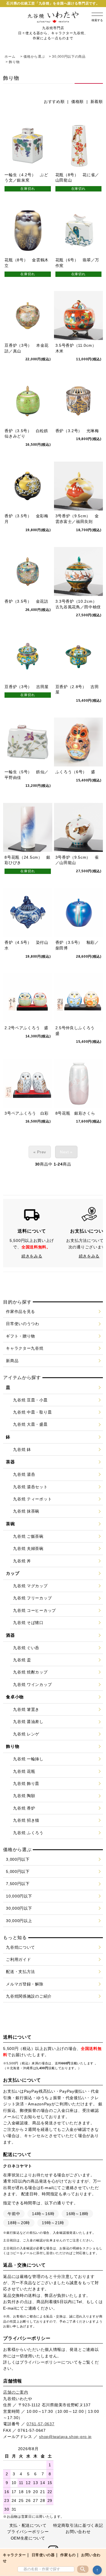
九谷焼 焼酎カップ (30, 1672)
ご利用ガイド (18, 1959)
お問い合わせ (78, 2532)
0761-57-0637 (40, 2424)
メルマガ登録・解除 (25, 1984)
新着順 (97, 102)
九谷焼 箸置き (26, 1709)
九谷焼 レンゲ (26, 1734)
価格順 (77, 102)
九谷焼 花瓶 (24, 1771)
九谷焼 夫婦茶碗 (28, 1548)
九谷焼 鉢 (22, 1449)
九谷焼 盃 (22, 1660)
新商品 (12, 1361)
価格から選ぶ (34, 57)
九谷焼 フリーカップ (32, 1598)
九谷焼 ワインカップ (32, 1685)
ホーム (10, 57)
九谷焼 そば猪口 (28, 1623)
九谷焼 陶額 (24, 1796)
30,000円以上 (19, 1921)
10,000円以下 (19, 1896)
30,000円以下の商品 (69, 57)
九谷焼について (20, 1947)
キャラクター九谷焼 (25, 1348)
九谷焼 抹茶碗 (26, 1511)
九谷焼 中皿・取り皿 (32, 1412)
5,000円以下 (18, 1871)
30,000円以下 (19, 1908)
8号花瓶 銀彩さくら (75, 1113)
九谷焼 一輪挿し (28, 1759)
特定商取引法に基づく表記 (78, 2525)
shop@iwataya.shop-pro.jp (65, 2437)
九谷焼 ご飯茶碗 (28, 1536)
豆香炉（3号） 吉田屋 (27, 687)
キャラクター (14, 2555)
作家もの (68, 2555)
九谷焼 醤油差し (28, 1722)
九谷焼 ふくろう (28, 1833)
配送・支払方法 (20, 1972)
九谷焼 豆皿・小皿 (30, 1400)
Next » (66, 1152)
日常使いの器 (43, 2555)
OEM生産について (28, 2538)
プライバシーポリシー (41, 2362)
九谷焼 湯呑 (24, 1474)
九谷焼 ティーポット (32, 1499)
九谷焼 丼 (22, 1561)
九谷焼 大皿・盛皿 (30, 1424)
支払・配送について (28, 2525)
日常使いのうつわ (23, 1324)
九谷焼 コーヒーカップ (34, 1610)
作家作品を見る (20, 1311)
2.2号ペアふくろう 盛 (26, 1028)
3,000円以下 (18, 1859)
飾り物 (14, 62)
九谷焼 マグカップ (30, 1586)
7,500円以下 (18, 1884)
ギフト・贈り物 (20, 1336)
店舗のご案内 (16, 2392)
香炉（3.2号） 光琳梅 (77, 431)
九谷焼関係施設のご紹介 (29, 1996)
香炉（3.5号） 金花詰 (26, 601)
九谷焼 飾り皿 (26, 1784)
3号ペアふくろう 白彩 (27, 1113)
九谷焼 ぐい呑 (26, 1648)
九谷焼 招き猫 (26, 1820)
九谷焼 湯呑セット (30, 1487)
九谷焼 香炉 (24, 1808)
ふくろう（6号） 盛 (75, 772)
